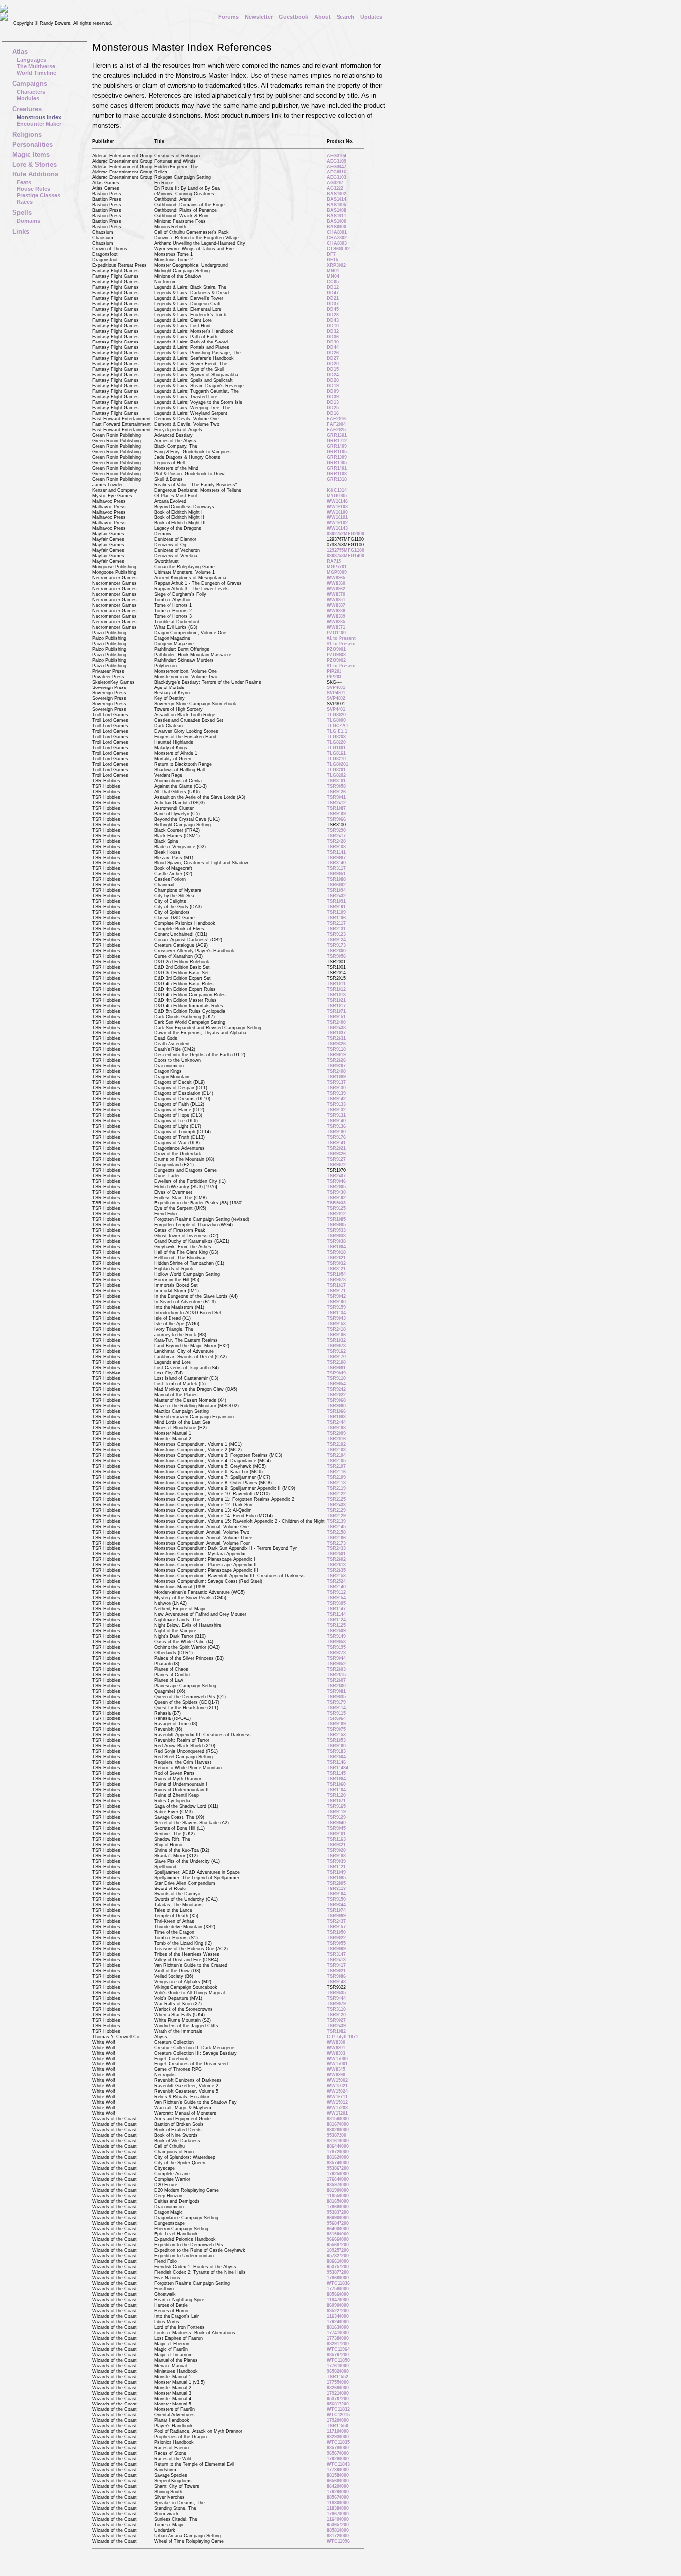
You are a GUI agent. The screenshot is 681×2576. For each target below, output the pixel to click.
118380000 (338, 2508)
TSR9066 (336, 819)
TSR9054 (336, 1384)
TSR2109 (336, 1477)
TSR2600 (336, 1686)
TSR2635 (336, 1570)
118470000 (338, 2300)
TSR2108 (336, 1362)
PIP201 (334, 671)
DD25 (333, 408)
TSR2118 (336, 1483)
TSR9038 (336, 1236)
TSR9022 (336, 1938)
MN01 (333, 271)
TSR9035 (336, 1697)
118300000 (338, 2503)
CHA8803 (337, 243)
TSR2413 (336, 1960)
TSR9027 (336, 2020)
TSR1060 (336, 1784)
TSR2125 (336, 1499)
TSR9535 (336, 1993)
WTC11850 (338, 2360)
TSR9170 (336, 1357)
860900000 (338, 2305)
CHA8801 (337, 232)
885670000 (338, 2497)
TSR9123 (336, 934)
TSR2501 (336, 1554)
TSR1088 (336, 879)
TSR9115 (336, 1713)
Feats (24, 182)
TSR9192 (336, 1198)
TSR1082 (336, 2031)
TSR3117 (336, 868)
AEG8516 (337, 172)
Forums (229, 17)
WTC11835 (338, 2442)
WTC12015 (338, 2415)
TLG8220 (336, 742)
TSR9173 (336, 945)
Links (21, 232)
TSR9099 (336, 1949)
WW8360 (336, 583)
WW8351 (336, 600)
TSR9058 (336, 786)
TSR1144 (336, 1614)
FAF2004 (336, 424)
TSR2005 (336, 1187)
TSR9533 (336, 1230)
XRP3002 (336, 265)
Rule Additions (35, 174)
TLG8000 (336, 720)
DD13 (333, 402)
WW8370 (336, 594)
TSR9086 (336, 1976)
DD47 (333, 293)
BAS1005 (337, 205)
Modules (28, 98)
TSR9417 (336, 1965)
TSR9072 (336, 1165)
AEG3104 (337, 156)
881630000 (338, 2327)
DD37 (333, 304)
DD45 (333, 309)
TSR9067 (336, 858)
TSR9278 (336, 1653)
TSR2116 (336, 1472)
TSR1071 (336, 1011)
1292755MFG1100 (345, 550)
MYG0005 (337, 496)
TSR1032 (336, 1340)
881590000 (338, 2119)
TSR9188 (336, 1856)
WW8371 (336, 627)
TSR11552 (338, 2377)
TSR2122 (336, 1494)
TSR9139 (336, 1093)
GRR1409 (337, 446)
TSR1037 (336, 1033)
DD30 (333, 342)
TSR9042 (336, 1296)
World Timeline (37, 73)
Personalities (33, 144)
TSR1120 (336, 1795)
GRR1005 (337, 463)
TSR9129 (336, 1817)
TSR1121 (336, 1867)
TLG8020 (336, 715)
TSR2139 (336, 1521)
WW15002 (337, 2080)
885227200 (338, 2311)
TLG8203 (336, 737)
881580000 (338, 2475)
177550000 (338, 2382)
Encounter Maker (39, 124)
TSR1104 (336, 1790)
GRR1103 (337, 474)
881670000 (338, 2124)
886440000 (338, 2146)
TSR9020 (336, 1850)
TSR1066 (336, 1411)
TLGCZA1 (338, 726)
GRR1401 (337, 468)
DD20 (333, 364)
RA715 (334, 561)
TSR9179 (336, 1702)
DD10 (333, 326)
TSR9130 (336, 1088)
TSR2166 (336, 1538)
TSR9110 (336, 1378)
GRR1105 (337, 452)
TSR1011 (336, 984)
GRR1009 (337, 457)
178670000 (338, 2514)
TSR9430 (336, 1192)
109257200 (338, 2250)
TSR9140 (336, 1121)
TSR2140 (336, 1587)
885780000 (338, 2448)
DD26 (333, 353)
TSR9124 (336, 940)
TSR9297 (336, 1066)
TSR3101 (336, 781)
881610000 (338, 2141)
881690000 (338, 2234)
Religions (27, 134)
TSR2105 (336, 1461)
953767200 (338, 2399)
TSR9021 (336, 1971)
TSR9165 (336, 1806)
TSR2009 (336, 1433)
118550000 (338, 2196)
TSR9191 (336, 907)
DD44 (333, 347)
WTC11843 (338, 2464)
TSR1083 (336, 1417)
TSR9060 (336, 1406)
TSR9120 (336, 2015)
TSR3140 (336, 863)
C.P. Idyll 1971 (342, 2037)
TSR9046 (336, 1181)
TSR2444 (336, 1422)
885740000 (338, 2163)
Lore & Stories (35, 164)
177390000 (338, 2470)
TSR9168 (336, 1428)
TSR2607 (336, 1680)
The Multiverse (36, 66)
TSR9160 (336, 1746)
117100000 (338, 2431)
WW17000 (337, 2059)
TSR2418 (336, 1329)
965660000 (338, 2481)
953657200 (338, 2525)
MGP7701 (337, 567)
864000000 (338, 2229)
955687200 (338, 2245)
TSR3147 (336, 1954)
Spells (22, 213)
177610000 (338, 2366)
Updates (371, 17)
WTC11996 (338, 2541)
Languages (32, 60)
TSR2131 (336, 929)
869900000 (338, 2218)
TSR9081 (336, 1691)
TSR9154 (336, 1598)
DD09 (333, 391)
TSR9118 (336, 1049)
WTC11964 (338, 2349)
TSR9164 (336, 1894)
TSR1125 (336, 1625)
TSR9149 (336, 1636)
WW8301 (336, 2048)
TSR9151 (336, 1017)
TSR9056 (336, 956)
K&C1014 (337, 490)
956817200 (338, 2404)
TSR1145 (336, 1773)
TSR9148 (336, 1982)
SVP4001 (336, 687)
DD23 (333, 315)
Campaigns (30, 84)
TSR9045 (336, 1828)
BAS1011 (337, 216)
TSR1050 (336, 1932)
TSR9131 (336, 1115)
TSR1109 (336, 912)
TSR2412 (336, 803)
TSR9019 (336, 1055)
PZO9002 (336, 660)
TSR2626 (336, 1060)
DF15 (332, 260)
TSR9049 (336, 1373)
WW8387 (336, 605)
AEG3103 (337, 177)
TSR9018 (336, 1252)
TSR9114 (336, 1708)
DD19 (333, 386)
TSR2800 (336, 951)
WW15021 (337, 2086)
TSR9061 (336, 1368)
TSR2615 (336, 1675)
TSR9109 (336, 814)
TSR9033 (336, 1203)
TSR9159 (336, 1307)
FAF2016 (336, 419)
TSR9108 (336, 847)
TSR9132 (336, 1110)
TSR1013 (336, 995)
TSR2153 (336, 1576)
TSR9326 (336, 1044)
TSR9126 (336, 792)
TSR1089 (336, 1077)
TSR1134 (336, 1313)
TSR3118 (336, 1889)
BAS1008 (337, 210)
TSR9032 (336, 1263)
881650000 (338, 2201)
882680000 (338, 2388)
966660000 (338, 2239)
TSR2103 (336, 1450)
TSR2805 (336, 1883)
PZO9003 (336, 655)
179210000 (338, 2393)
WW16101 (337, 517)
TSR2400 (336, 1022)
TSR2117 (336, 923)
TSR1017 (336, 1006)
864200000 (338, 2486)
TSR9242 (336, 1389)
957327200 (338, 2256)
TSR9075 (336, 1729)
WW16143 (337, 528)
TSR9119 (336, 1812)
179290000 (338, 2492)
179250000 (338, 2174)
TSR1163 (336, 1839)
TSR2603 (336, 1669)
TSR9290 (336, 830)
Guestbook (293, 17)
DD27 (333, 358)
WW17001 (337, 2064)
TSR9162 (336, 1351)
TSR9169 (336, 1724)
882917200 (338, 2344)
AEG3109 (337, 161)
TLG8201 (336, 770)
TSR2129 (336, 1510)
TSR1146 (336, 1762)
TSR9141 (336, 1143)
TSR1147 (336, 1609)
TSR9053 (336, 1642)
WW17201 (337, 2113)
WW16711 (337, 2097)
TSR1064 (336, 1247)
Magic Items (31, 154)
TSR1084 (336, 1779)
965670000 (338, 2453)
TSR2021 (336, 1148)
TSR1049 (336, 1872)
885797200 (338, 2355)
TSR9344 (336, 1905)
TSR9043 (336, 1318)
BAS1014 (337, 199)
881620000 (338, 2157)
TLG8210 (336, 759)
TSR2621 (336, 1258)
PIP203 (334, 677)
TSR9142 (336, 1099)
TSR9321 (336, 1845)
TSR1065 (336, 1878)
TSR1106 (336, 918)
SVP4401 (336, 709)
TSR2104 (336, 1455)
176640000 (338, 2179)
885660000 (338, 2294)
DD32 (333, 331)
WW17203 (337, 2108)
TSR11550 (338, 2426)
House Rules (34, 189)
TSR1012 (336, 989)
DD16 (333, 413)
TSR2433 (336, 1505)
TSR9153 (336, 1324)
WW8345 (336, 2069)
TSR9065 (336, 1225)
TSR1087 (336, 808)
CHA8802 (337, 238)
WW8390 (336, 2075)
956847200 (338, 2223)
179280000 (338, 2459)
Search (345, 17)
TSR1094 (336, 890)
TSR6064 (336, 1718)
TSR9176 (336, 1137)
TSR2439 (336, 2026)
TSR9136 (336, 1126)
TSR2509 (336, 1631)
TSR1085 (336, 1219)
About (322, 17)
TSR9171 (336, 1291)
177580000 (338, 2289)
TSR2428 (336, 841)
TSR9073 (336, 1346)
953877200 (338, 2272)
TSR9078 (336, 1280)
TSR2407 (336, 1176)
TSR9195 (336, 1647)
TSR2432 (336, 896)
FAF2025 (336, 430)
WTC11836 (338, 2283)
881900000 (338, 2190)
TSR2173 (336, 1543)
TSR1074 (336, 1910)
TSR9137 (336, 1082)
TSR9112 (336, 1592)
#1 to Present (341, 638)
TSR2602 (336, 1559)
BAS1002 (337, 194)
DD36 (333, 337)
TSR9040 (336, 1823)
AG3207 (335, 183)
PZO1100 (336, 633)
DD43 (333, 320)
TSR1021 (336, 1000)
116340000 (338, 2316)
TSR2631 (336, 1038)
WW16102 (337, 523)
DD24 (333, 375)
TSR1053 (336, 1740)
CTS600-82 (338, 249)
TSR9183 (336, 1751)
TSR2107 (336, 1466)
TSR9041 (336, 797)
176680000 (338, 2207)
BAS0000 (337, 227)
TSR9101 (336, 1834)
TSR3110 (336, 2009)
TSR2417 (336, 836)
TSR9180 (336, 1132)
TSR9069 (336, 1916)
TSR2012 (336, 1214)
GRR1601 (337, 435)
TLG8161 (336, 753)
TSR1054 (336, 1274)
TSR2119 (336, 1488)
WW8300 (336, 2042)
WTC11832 (338, 2409)
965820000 (338, 2371)
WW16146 (337, 501)
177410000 (338, 2333)
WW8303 (336, 2053)
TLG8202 (336, 775)
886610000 (338, 2261)
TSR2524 (336, 1581)
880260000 (338, 2130)
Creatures (27, 109)
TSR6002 (336, 885)
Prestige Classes (39, 195)
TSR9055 (336, 1943)
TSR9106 (336, 1335)
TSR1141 (336, 852)
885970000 (338, 2185)
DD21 (333, 298)
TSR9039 (336, 1861)
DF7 (331, 254)
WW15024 (337, 2091)
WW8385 (336, 622)
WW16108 (337, 507)
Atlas (20, 52)
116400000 (338, 2519)
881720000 (338, 2536)
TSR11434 (338, 1768)
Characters (31, 92)
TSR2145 (336, 1527)
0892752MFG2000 (345, 534)
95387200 (337, 2135)
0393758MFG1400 (345, 556)
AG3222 (335, 188)
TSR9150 (336, 1899)
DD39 (333, 397)
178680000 (338, 2278)
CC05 (333, 282)
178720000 (338, 2152)
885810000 (338, 2530)
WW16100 (337, 512)
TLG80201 (338, 764)
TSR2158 (336, 1532)
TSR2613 (336, 1565)
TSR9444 (336, 1998)
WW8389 (336, 616)
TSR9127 (336, 1159)
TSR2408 (336, 1071)
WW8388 (336, 611)
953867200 (338, 2168)
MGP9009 (337, 572)
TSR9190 (336, 1302)
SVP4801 (336, 693)
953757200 (338, 2267)
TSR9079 (336, 2004)
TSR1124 (336, 1620)
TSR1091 (336, 901)
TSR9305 (336, 1603)
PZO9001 (336, 649)
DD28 (333, 380)
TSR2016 (336, 1439)
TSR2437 (336, 1921)
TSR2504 (336, 1757)
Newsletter (259, 17)
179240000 (338, 2322)
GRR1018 (337, 479)
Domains (29, 221)
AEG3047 (337, 167)
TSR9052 (336, 1664)
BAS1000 (337, 221)
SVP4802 (336, 698)
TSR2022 (336, 1395)
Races (25, 202)
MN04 (333, 276)
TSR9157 (336, 1927)
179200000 (338, 2420)
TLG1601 (336, 748)
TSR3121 (336, 1269)
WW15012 (337, 2102)
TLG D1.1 (337, 731)
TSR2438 (336, 1028)
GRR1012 (337, 441)
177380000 (338, 2338)
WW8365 (336, 578)
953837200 (338, 2212)
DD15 (333, 369)
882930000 (338, 2437)
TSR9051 (336, 874)
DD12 (333, 287)
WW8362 (336, 589)
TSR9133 (336, 1104)
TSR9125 (336, 1208)
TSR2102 (336, 1444)
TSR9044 (336, 1658)
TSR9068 (336, 1400)
